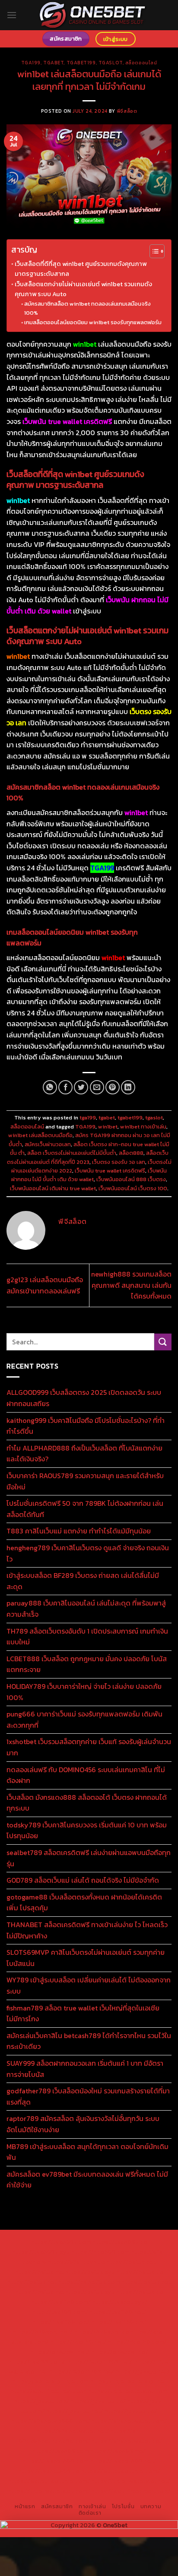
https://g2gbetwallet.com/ (129, 2421)
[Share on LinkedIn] (128, 1087)
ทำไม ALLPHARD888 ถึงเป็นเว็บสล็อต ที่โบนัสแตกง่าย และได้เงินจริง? (84, 1454)
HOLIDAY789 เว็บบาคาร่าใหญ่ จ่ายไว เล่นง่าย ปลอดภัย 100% (84, 1692)
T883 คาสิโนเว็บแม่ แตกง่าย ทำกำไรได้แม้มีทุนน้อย (79, 1531)
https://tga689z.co (120, 2242)
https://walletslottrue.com (50, 2381)
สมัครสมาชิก (57, 2506)
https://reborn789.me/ (82, 2371)
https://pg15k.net (32, 2282)
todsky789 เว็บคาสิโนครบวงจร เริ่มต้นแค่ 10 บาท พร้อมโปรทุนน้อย (87, 1830)
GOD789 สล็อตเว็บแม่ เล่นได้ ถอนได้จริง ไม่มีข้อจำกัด (83, 1880)
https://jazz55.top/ (41, 2401)
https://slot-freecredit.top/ (131, 2491)
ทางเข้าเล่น (92, 2506)
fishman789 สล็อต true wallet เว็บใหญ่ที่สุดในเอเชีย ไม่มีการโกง (83, 2013)
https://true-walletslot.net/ (131, 2481)
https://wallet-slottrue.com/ (49, 2481)
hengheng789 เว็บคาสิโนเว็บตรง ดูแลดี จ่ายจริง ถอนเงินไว (88, 1553)
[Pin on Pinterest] (113, 1087)
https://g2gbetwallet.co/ (127, 2441)
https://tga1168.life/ (118, 2322)
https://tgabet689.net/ (123, 2461)
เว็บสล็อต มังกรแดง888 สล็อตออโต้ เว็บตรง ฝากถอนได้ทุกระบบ (87, 1803)
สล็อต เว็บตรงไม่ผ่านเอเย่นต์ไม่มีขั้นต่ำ (72, 1153)
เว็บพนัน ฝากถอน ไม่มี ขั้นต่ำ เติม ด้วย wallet (89, 1175)
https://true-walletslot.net (128, 2381)
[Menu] (12, 15)
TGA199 (85, 1127)
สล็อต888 (131, 1153)
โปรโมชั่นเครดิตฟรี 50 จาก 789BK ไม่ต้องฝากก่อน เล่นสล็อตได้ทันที (85, 1509)
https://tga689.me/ (118, 2451)
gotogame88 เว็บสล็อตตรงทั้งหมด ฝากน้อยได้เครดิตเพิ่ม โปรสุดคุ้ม (84, 1903)
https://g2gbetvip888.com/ (51, 2421)
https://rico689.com (100, 2252)
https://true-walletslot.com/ (49, 2491)
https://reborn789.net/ (99, 2361)
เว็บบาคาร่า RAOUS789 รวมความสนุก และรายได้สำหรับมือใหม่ (85, 1481)
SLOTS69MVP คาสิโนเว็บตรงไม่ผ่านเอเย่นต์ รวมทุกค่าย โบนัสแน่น (86, 1958)
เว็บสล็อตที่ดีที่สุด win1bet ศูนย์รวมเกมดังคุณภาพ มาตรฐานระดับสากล (81, 269)
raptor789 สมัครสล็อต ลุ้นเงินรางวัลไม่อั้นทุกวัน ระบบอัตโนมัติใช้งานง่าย (83, 2124)
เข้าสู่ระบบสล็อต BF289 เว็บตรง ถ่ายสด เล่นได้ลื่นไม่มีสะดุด (83, 1581)
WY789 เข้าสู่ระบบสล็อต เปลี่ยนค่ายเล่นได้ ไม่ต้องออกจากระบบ (89, 1985)
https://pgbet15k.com (89, 2282)
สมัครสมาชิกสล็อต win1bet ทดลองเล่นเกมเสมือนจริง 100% (87, 308)
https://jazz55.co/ (131, 2411)
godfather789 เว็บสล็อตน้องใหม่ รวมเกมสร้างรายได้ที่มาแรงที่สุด (88, 2096)
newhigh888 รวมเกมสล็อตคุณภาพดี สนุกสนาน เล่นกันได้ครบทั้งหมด (131, 1285)
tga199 (31, 63)
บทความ (151, 2506)
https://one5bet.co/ (119, 2352)
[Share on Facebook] (65, 1087)
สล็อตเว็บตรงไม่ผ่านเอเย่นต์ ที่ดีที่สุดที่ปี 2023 (88, 1157)
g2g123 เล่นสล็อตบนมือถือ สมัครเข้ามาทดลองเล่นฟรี (45, 1285)
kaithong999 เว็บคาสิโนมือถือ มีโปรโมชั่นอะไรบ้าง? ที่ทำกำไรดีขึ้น (86, 1426)
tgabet (53, 63)
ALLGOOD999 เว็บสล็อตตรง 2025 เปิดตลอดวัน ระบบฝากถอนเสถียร (84, 1398)
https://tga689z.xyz (41, 2252)
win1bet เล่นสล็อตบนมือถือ (40, 1135)
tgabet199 (81, 63)
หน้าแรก (25, 2506)
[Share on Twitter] (81, 1087)
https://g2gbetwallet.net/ (72, 2431)
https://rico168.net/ (78, 2342)
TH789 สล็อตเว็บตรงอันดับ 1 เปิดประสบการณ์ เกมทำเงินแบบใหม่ (87, 1637)
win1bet (108, 1127)
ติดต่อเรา (90, 2513)
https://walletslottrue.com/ (120, 2471)
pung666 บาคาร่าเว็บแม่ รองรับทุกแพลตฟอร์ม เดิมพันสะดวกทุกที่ (84, 1719)
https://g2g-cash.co (76, 2262)
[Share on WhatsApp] (50, 1087)
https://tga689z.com (61, 2242)
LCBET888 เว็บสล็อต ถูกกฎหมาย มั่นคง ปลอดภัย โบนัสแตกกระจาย (87, 1664)
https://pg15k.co (140, 2272)
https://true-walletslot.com (128, 2391)
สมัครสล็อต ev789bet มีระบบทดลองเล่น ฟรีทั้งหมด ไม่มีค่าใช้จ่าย (87, 2180)
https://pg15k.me (39, 2272)
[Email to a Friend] (97, 1087)
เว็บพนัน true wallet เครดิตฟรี (110, 1171)
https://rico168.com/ (137, 2342)
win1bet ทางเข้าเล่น (143, 1127)
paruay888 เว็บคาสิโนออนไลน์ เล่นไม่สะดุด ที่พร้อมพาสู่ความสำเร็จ (86, 1609)
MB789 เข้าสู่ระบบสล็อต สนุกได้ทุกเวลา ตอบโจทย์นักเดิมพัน (87, 2152)
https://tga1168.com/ (61, 2302)
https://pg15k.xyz (90, 2272)
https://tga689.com (61, 2451)
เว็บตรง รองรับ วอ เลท (119, 1162)
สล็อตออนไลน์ (141, 63)
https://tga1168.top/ (61, 2322)
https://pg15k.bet (131, 2262)
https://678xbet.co (102, 2332)
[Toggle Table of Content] (153, 251)
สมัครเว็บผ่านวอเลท (48, 1144)
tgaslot (111, 63)
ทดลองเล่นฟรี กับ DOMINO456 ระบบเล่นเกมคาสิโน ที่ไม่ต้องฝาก (86, 1775)
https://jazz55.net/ (143, 2371)
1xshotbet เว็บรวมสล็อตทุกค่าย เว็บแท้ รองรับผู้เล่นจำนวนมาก (89, 1747)
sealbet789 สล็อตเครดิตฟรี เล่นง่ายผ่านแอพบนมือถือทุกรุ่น (89, 1858)
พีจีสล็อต (127, 111)
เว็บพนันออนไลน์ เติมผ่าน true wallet (53, 1188)
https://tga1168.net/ (118, 2312)
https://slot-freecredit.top (49, 2391)
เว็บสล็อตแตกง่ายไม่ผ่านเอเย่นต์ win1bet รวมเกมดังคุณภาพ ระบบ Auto (83, 289)
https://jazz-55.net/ (75, 2411)
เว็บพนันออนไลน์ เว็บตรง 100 (133, 1188)
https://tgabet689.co (49, 2471)
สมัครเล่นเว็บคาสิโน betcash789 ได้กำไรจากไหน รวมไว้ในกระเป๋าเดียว (89, 2041)
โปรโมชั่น (123, 2506)
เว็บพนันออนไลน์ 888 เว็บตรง (131, 1179)
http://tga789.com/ (60, 2312)
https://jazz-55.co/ (98, 2401)
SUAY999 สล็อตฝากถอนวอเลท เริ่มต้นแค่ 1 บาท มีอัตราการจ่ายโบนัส (85, 2069)
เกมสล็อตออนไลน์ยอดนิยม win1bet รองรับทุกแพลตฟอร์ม (93, 322)
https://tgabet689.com (55, 2461)
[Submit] (163, 1342)
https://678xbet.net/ (43, 2332)
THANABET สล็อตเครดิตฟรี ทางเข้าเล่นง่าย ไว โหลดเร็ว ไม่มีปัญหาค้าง (87, 1930)
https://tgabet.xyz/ (120, 2302)
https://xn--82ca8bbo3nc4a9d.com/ (79, 2436)
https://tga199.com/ (37, 2361)
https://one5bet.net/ (60, 2352)
